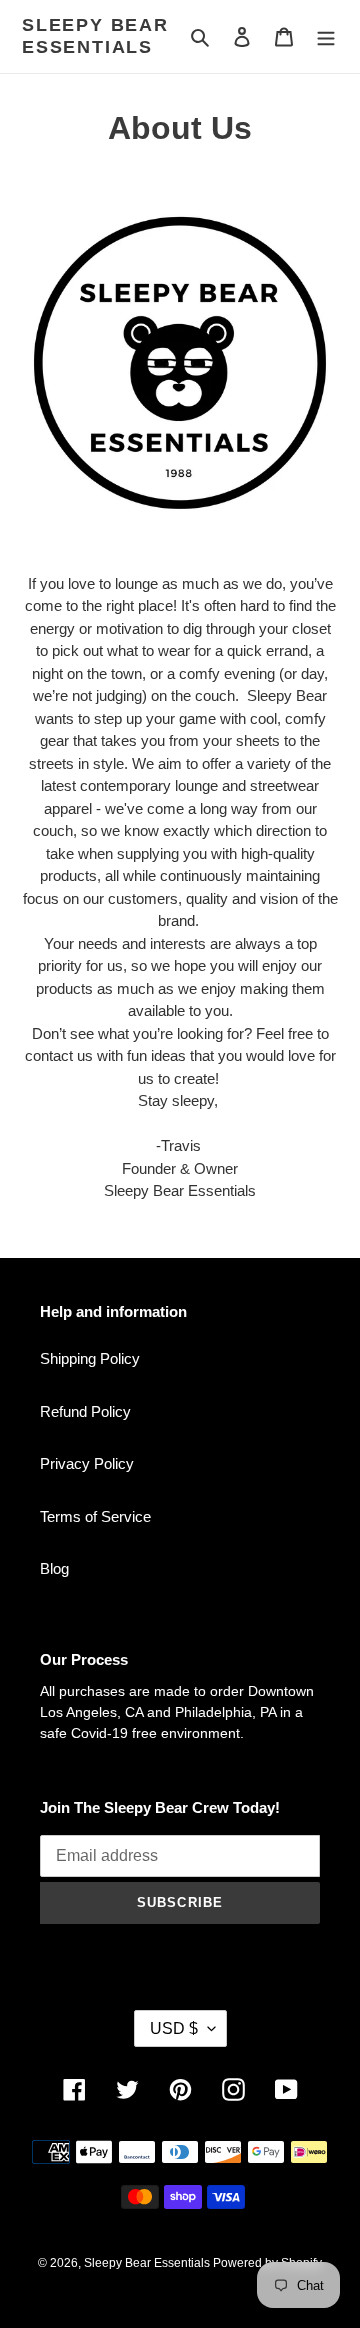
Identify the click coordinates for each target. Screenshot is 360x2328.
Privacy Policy (87, 1463)
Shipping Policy (90, 1358)
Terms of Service (95, 1516)
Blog (54, 1568)
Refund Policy (85, 1411)
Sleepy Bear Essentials (95, 36)
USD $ (174, 2028)
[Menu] (326, 36)
